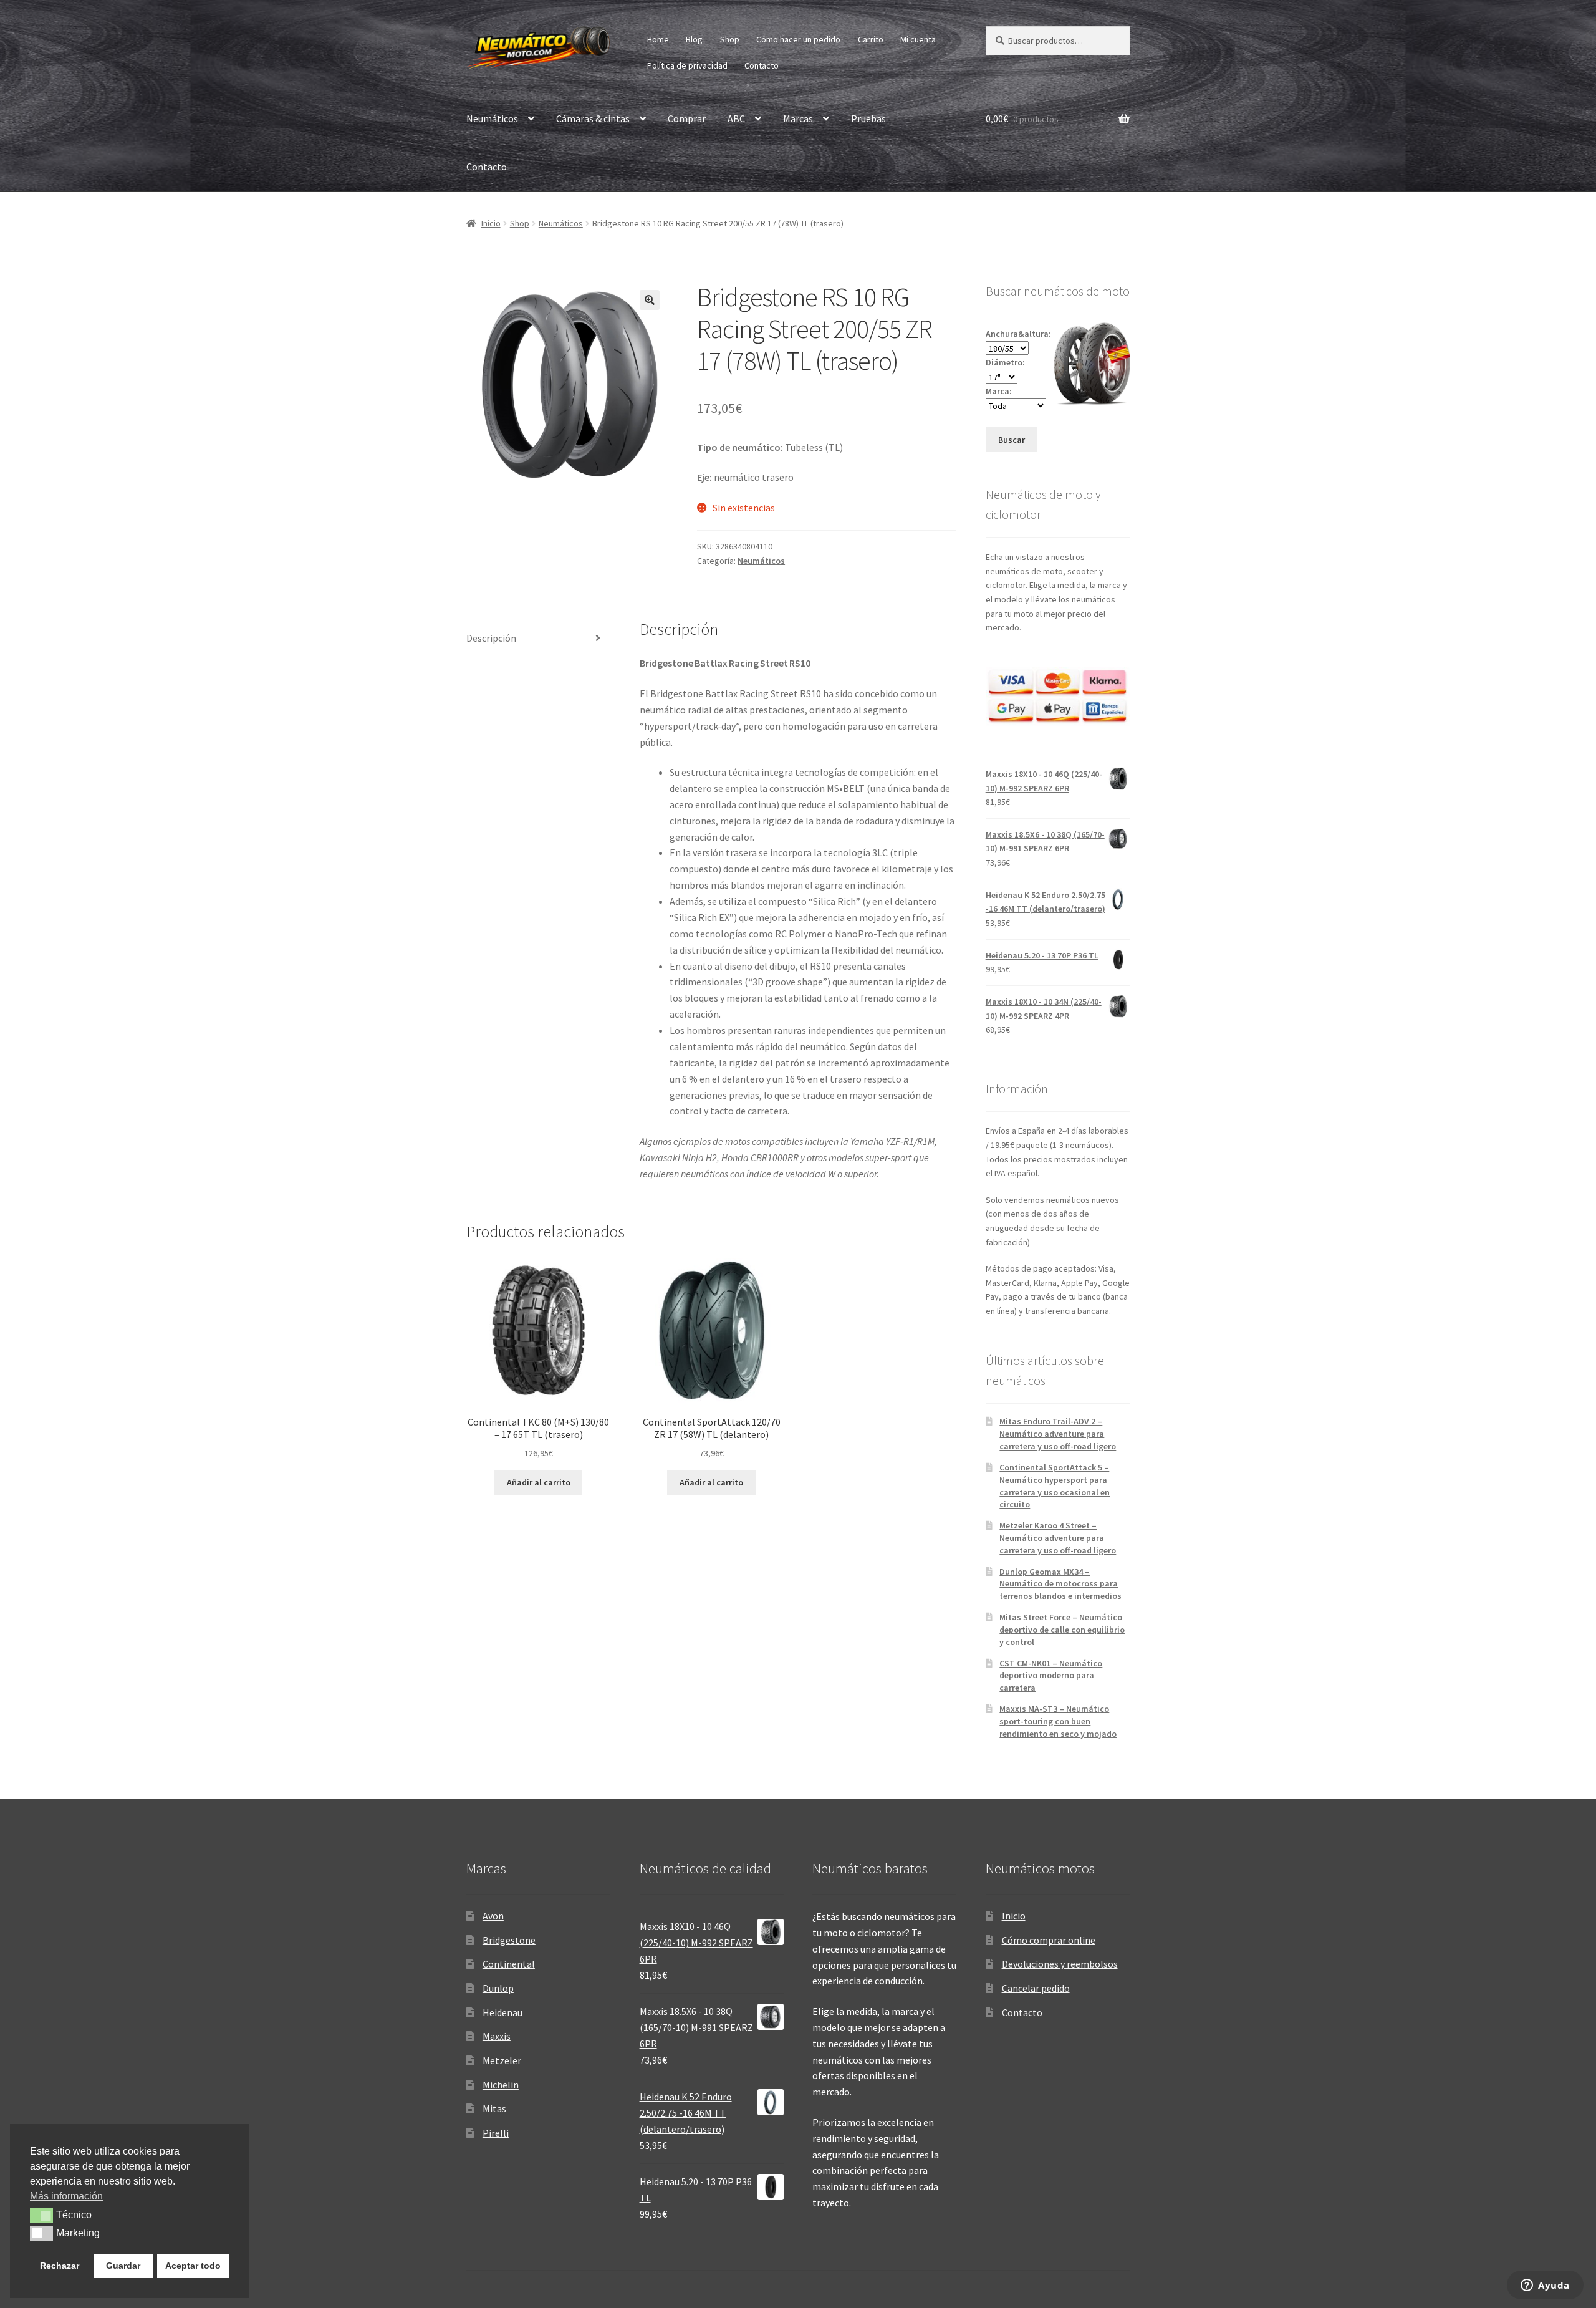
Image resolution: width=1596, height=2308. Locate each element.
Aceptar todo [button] (193, 2266)
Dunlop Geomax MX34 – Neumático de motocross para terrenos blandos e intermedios (1060, 1584)
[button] (650, 300)
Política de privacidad (687, 65)
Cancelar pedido (1036, 1988)
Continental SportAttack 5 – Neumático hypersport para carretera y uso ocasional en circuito (1055, 1486)
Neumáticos (492, 118)
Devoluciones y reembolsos (1060, 1964)
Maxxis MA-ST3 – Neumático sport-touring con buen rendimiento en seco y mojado (1058, 1721)
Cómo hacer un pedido (798, 39)
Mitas (494, 2108)
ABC (736, 118)
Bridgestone (509, 1940)
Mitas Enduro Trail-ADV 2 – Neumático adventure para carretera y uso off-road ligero (1058, 1434)
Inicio (491, 223)
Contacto (762, 65)
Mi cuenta (918, 39)
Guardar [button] (123, 2266)
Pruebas (868, 118)
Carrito (871, 39)
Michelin (501, 2085)
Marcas (798, 118)
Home (658, 39)
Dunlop (498, 1988)
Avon (493, 1916)
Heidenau (502, 2012)
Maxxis (497, 2036)
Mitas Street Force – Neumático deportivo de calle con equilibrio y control (1062, 1630)
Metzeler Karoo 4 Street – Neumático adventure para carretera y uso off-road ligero (1058, 1538)
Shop (730, 39)
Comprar (687, 118)
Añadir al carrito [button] (539, 1482)
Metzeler (502, 2060)
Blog (694, 39)
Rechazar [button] (60, 2266)
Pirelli (496, 2133)
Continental (509, 1964)
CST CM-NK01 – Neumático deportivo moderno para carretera (1051, 1676)
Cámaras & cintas (593, 118)
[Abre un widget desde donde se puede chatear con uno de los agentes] (1545, 2286)
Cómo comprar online (1049, 1940)
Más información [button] (66, 2196)
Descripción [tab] (491, 638)
